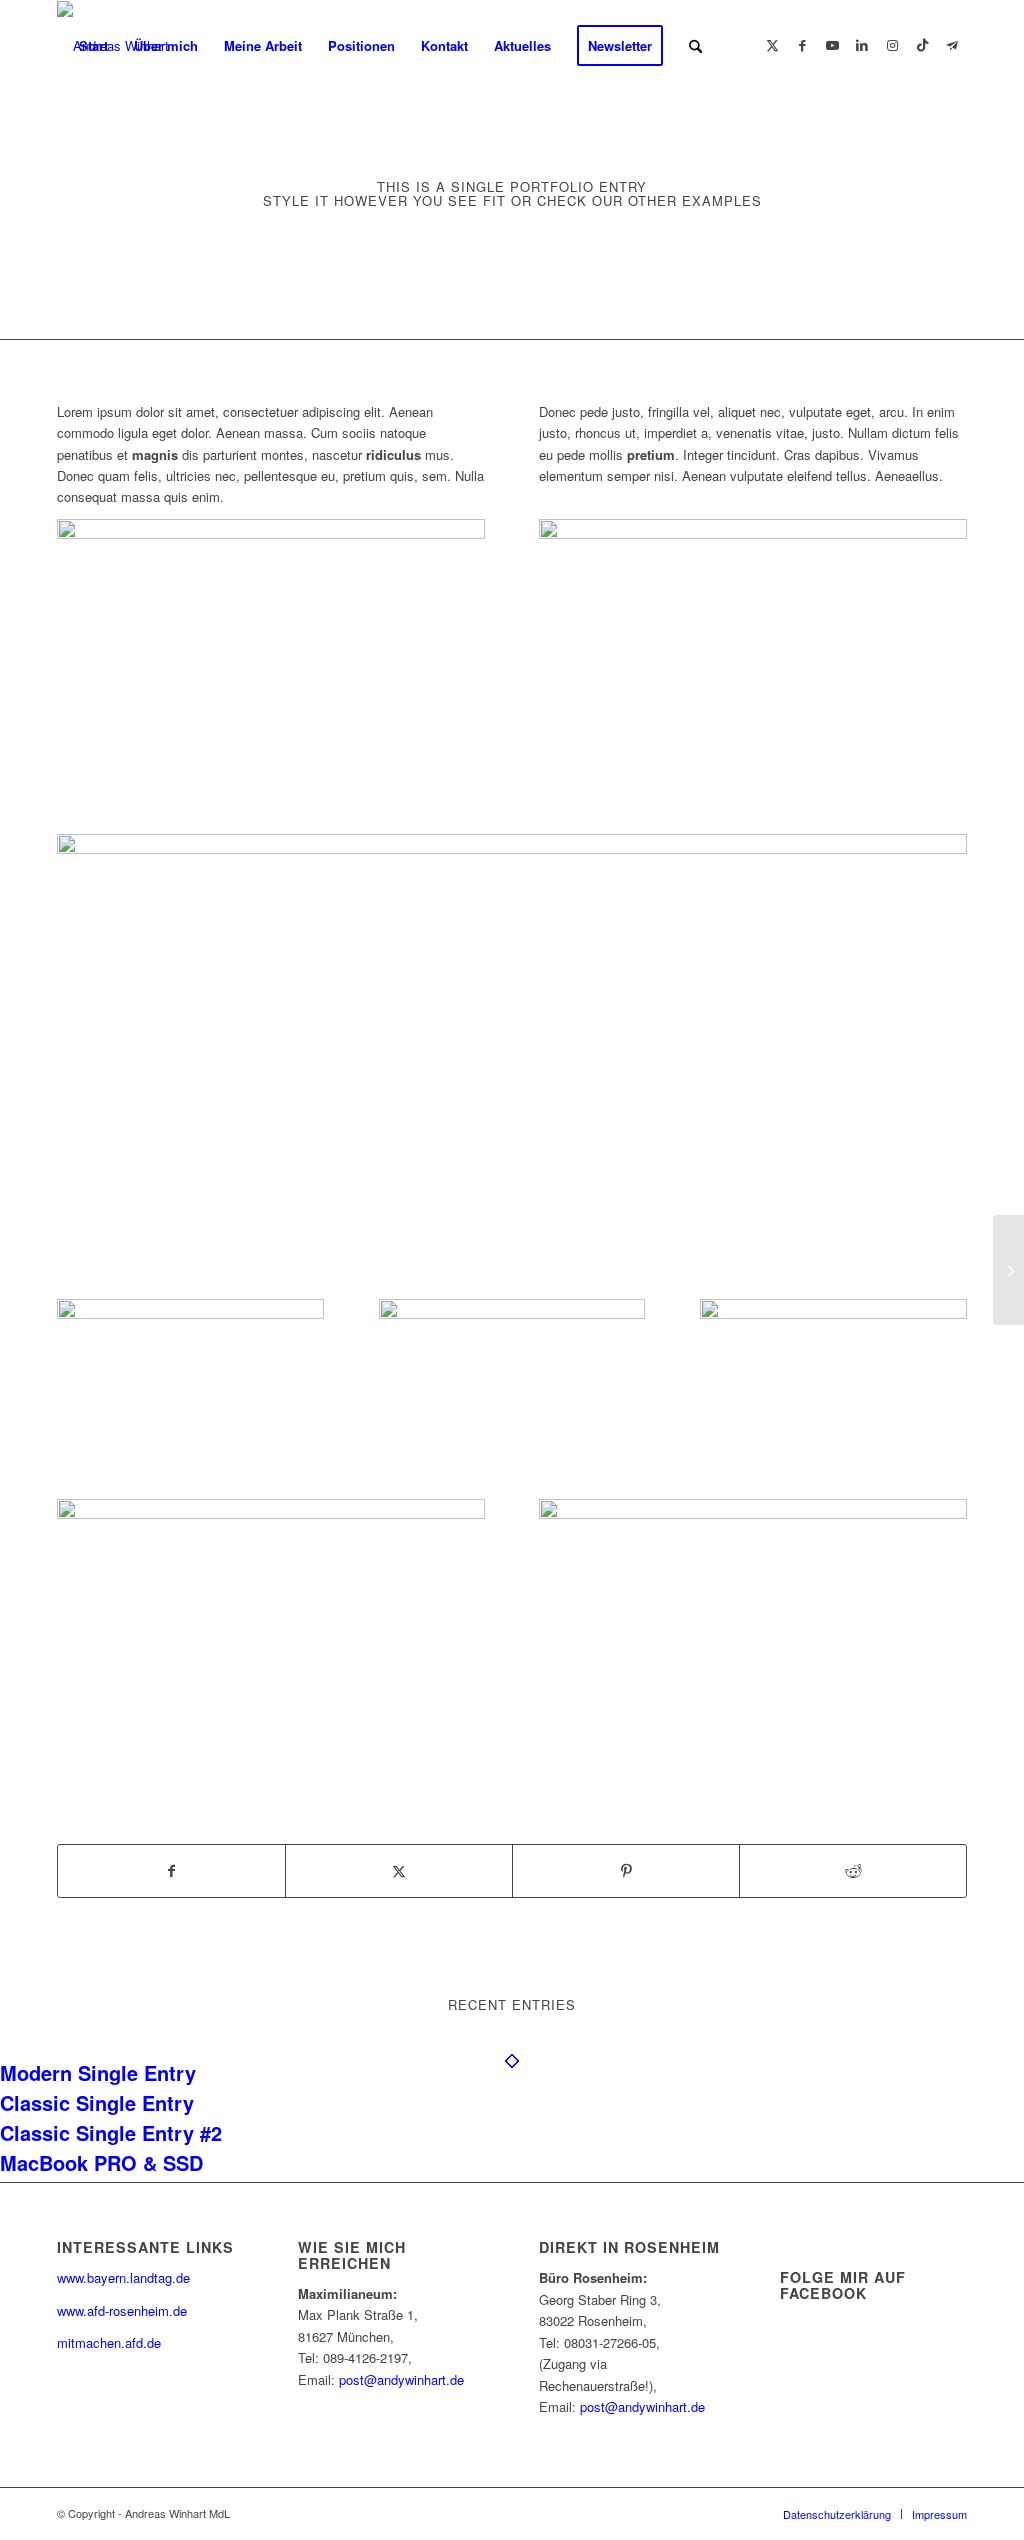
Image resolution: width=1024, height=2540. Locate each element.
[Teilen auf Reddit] (853, 1871)
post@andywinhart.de (401, 2379)
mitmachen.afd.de (109, 2342)
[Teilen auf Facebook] (171, 1871)
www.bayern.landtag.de (123, 2277)
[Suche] (695, 46)
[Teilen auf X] (399, 1871)
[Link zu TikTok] (922, 45)
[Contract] (1008, 1270)
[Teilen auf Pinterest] (626, 1871)
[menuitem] (93, 46)
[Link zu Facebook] (802, 45)
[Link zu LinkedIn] (862, 45)
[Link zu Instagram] (892, 45)
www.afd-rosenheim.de (122, 2310)
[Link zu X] (772, 45)
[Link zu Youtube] (832, 45)
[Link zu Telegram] (952, 45)
